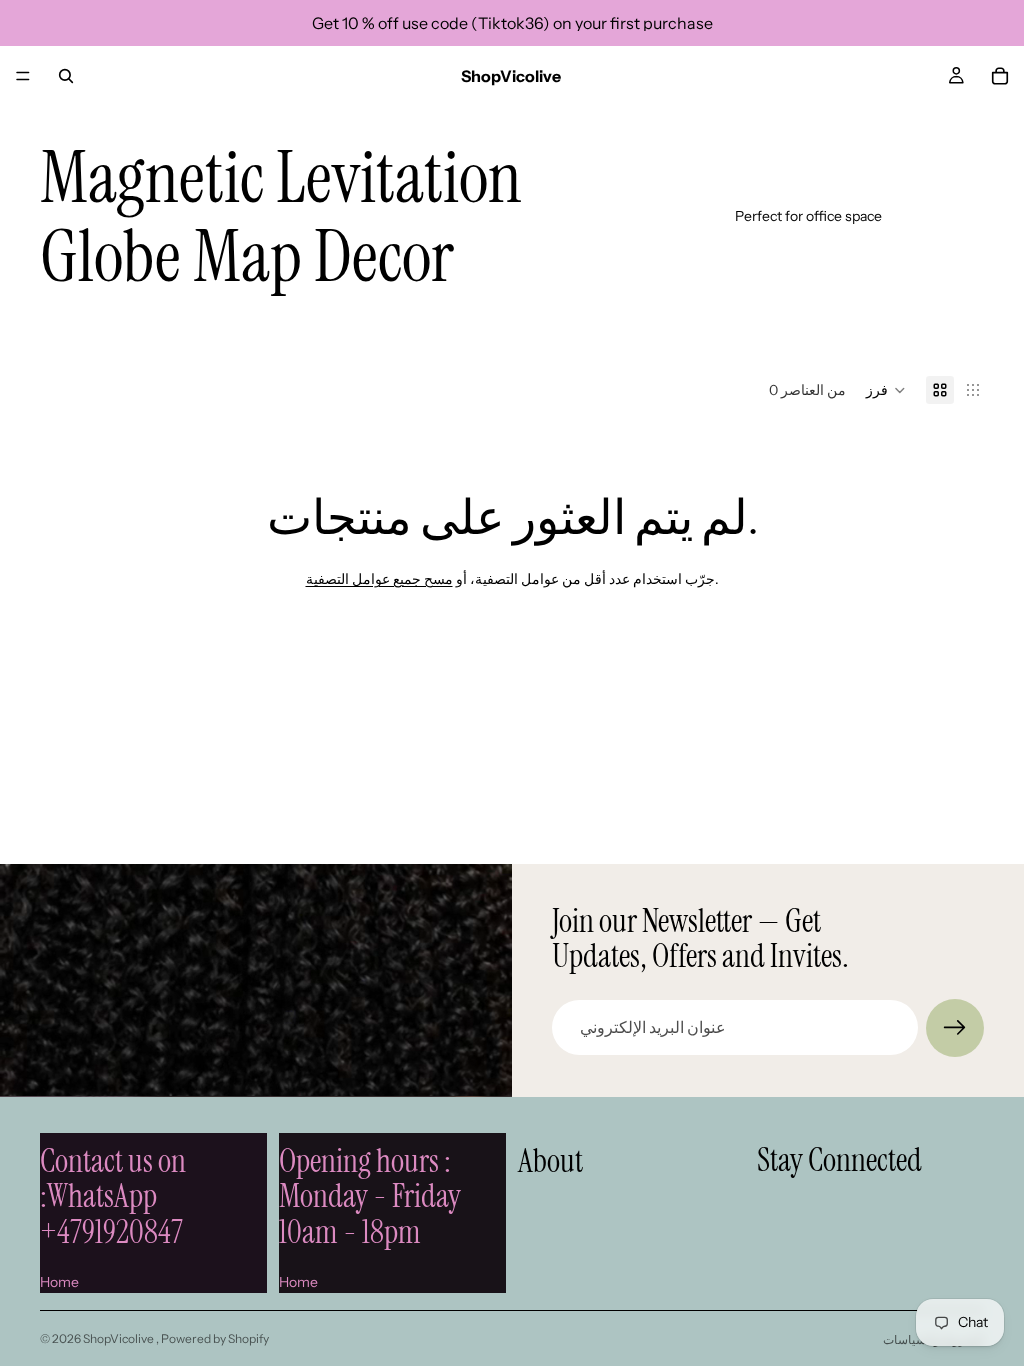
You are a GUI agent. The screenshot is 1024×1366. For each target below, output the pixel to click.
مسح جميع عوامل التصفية (379, 579)
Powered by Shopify (215, 1338)
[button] (886, 390)
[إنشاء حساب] (955, 1028)
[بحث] (66, 76)
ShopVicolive (119, 1338)
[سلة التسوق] (1000, 76)
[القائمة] (23, 76)
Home (59, 1282)
